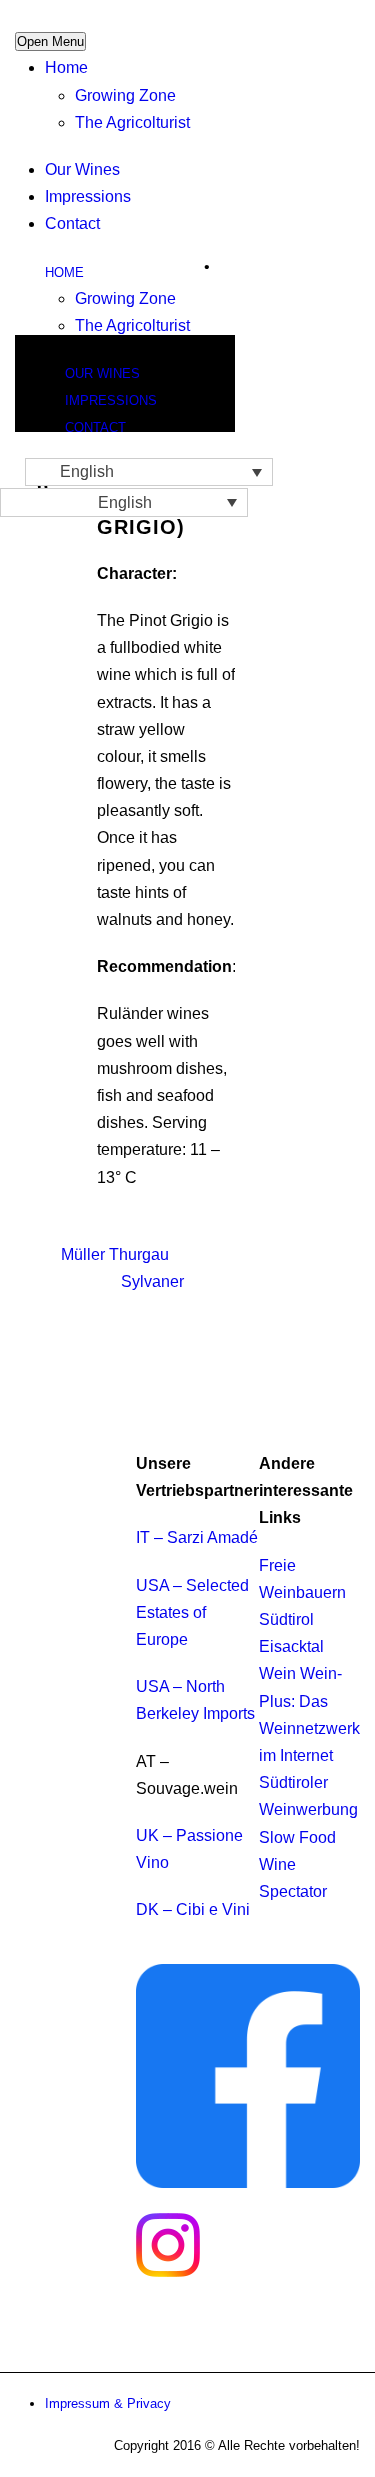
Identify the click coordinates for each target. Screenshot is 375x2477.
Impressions (88, 196)
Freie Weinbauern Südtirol (302, 1592)
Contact (72, 223)
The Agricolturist (132, 122)
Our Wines (82, 169)
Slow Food (297, 1837)
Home (66, 67)
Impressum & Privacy (108, 2403)
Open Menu (50, 41)
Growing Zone (125, 95)
